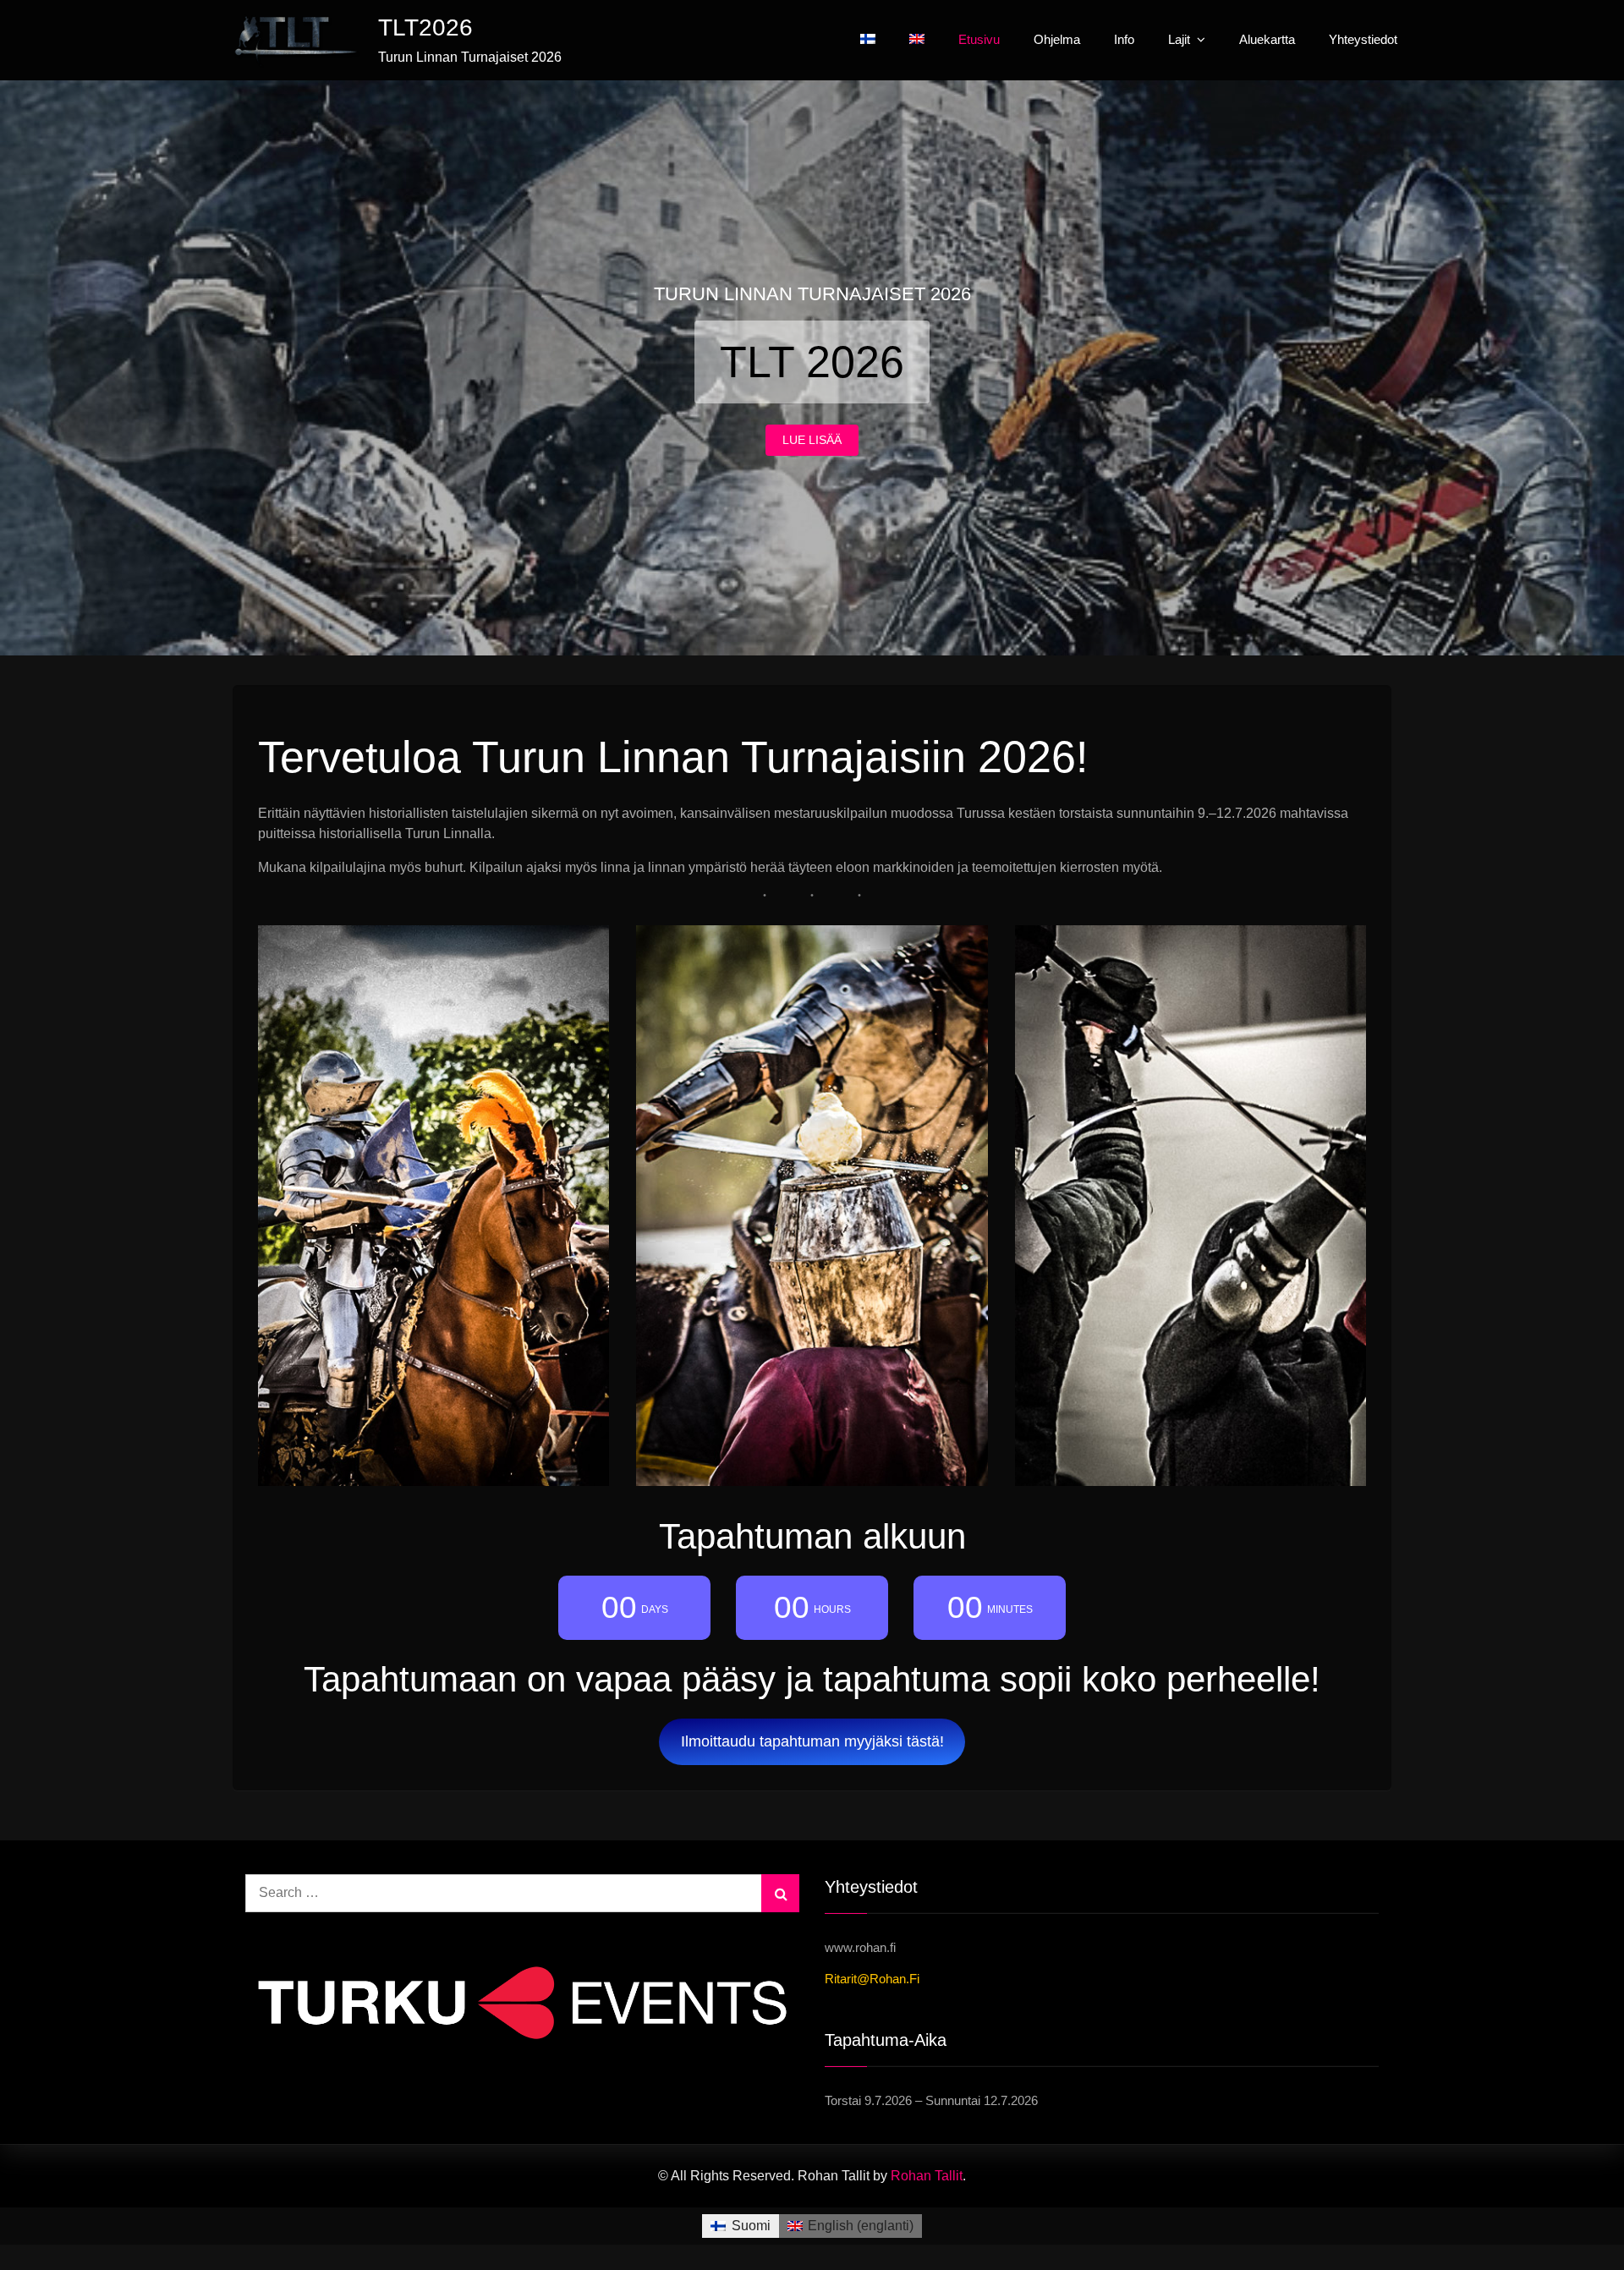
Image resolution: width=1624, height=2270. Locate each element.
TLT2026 (425, 27)
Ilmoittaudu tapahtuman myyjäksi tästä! (812, 1741)
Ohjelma (1057, 39)
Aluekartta (1267, 39)
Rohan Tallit (927, 2176)
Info (1124, 39)
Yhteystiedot (1363, 39)
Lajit (1179, 39)
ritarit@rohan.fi (872, 1979)
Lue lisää (812, 440)
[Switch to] (868, 39)
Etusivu (979, 39)
